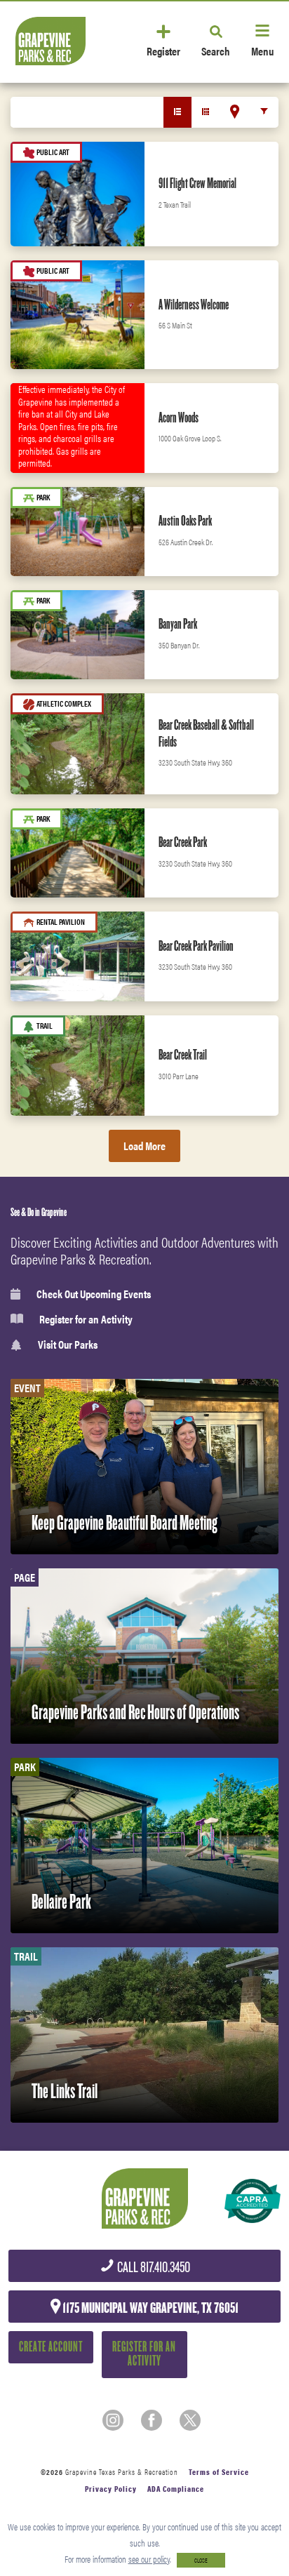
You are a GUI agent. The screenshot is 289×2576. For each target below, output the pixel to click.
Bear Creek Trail (183, 1055)
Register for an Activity (86, 1319)
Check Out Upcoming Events (94, 1294)
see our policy (149, 2559)
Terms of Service (219, 2472)
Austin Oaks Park (185, 521)
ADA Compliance (176, 2489)
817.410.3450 (153, 2268)
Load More (144, 1146)
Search (216, 50)
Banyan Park (178, 624)
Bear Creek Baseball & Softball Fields (206, 733)
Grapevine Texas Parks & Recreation (122, 2472)
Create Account (51, 2347)
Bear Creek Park (183, 842)
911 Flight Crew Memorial (197, 183)
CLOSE (201, 2560)
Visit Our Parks (68, 1345)
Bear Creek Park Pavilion (196, 946)
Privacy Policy (111, 2489)
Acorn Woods (179, 418)
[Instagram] (113, 2420)
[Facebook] (152, 2420)
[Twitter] (190, 2420)
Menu (262, 50)
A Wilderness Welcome (194, 305)
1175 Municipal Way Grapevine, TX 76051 (149, 2308)
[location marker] (235, 112)
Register (163, 50)
